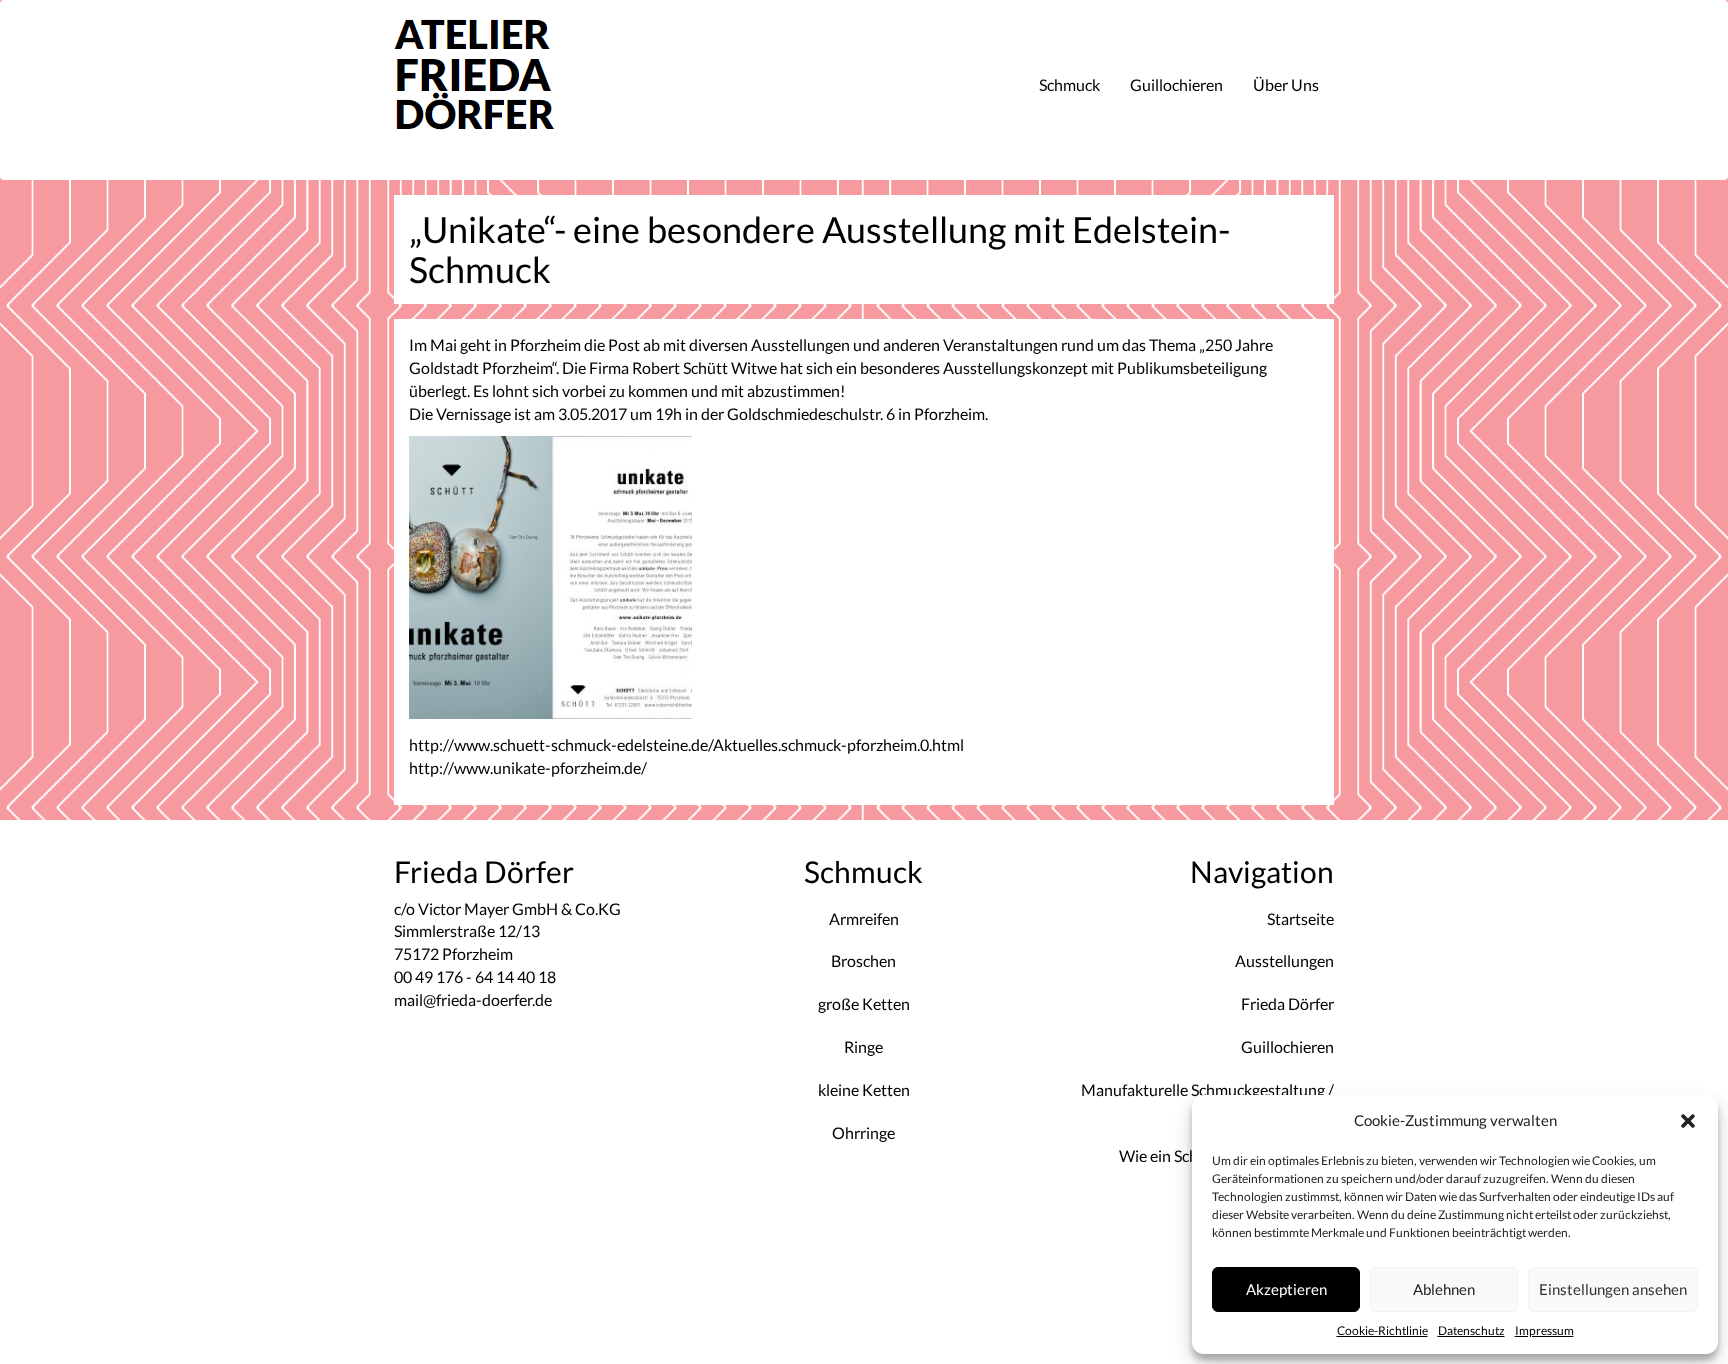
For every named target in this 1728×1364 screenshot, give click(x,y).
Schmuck (1069, 84)
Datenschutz (1471, 1330)
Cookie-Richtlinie (1382, 1330)
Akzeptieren (1286, 1289)
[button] (1688, 1121)
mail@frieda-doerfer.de (473, 999)
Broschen (863, 960)
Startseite (1300, 918)
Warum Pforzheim (1271, 1197)
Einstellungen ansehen (1613, 1289)
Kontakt (1305, 1240)
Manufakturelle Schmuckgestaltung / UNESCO (1207, 1101)
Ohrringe (863, 1132)
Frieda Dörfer (1287, 1003)
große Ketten (864, 1003)
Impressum (1544, 1330)
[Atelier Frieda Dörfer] (500, 90)
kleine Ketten (864, 1089)
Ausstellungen (1284, 960)
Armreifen (864, 918)
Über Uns (1286, 84)
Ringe (863, 1046)
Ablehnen (1444, 1289)
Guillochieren (1176, 84)
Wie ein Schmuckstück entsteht (1226, 1155)
